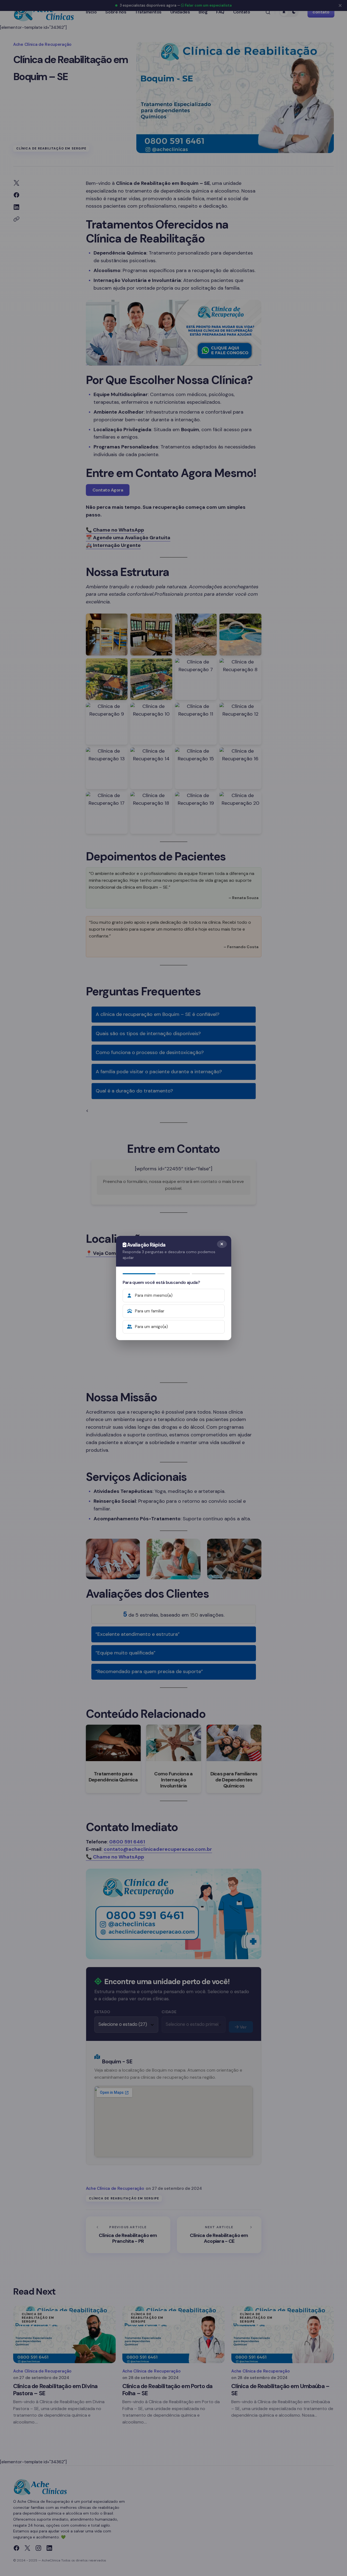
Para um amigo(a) (151, 1327)
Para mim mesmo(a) (154, 1295)
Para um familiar (150, 1311)
